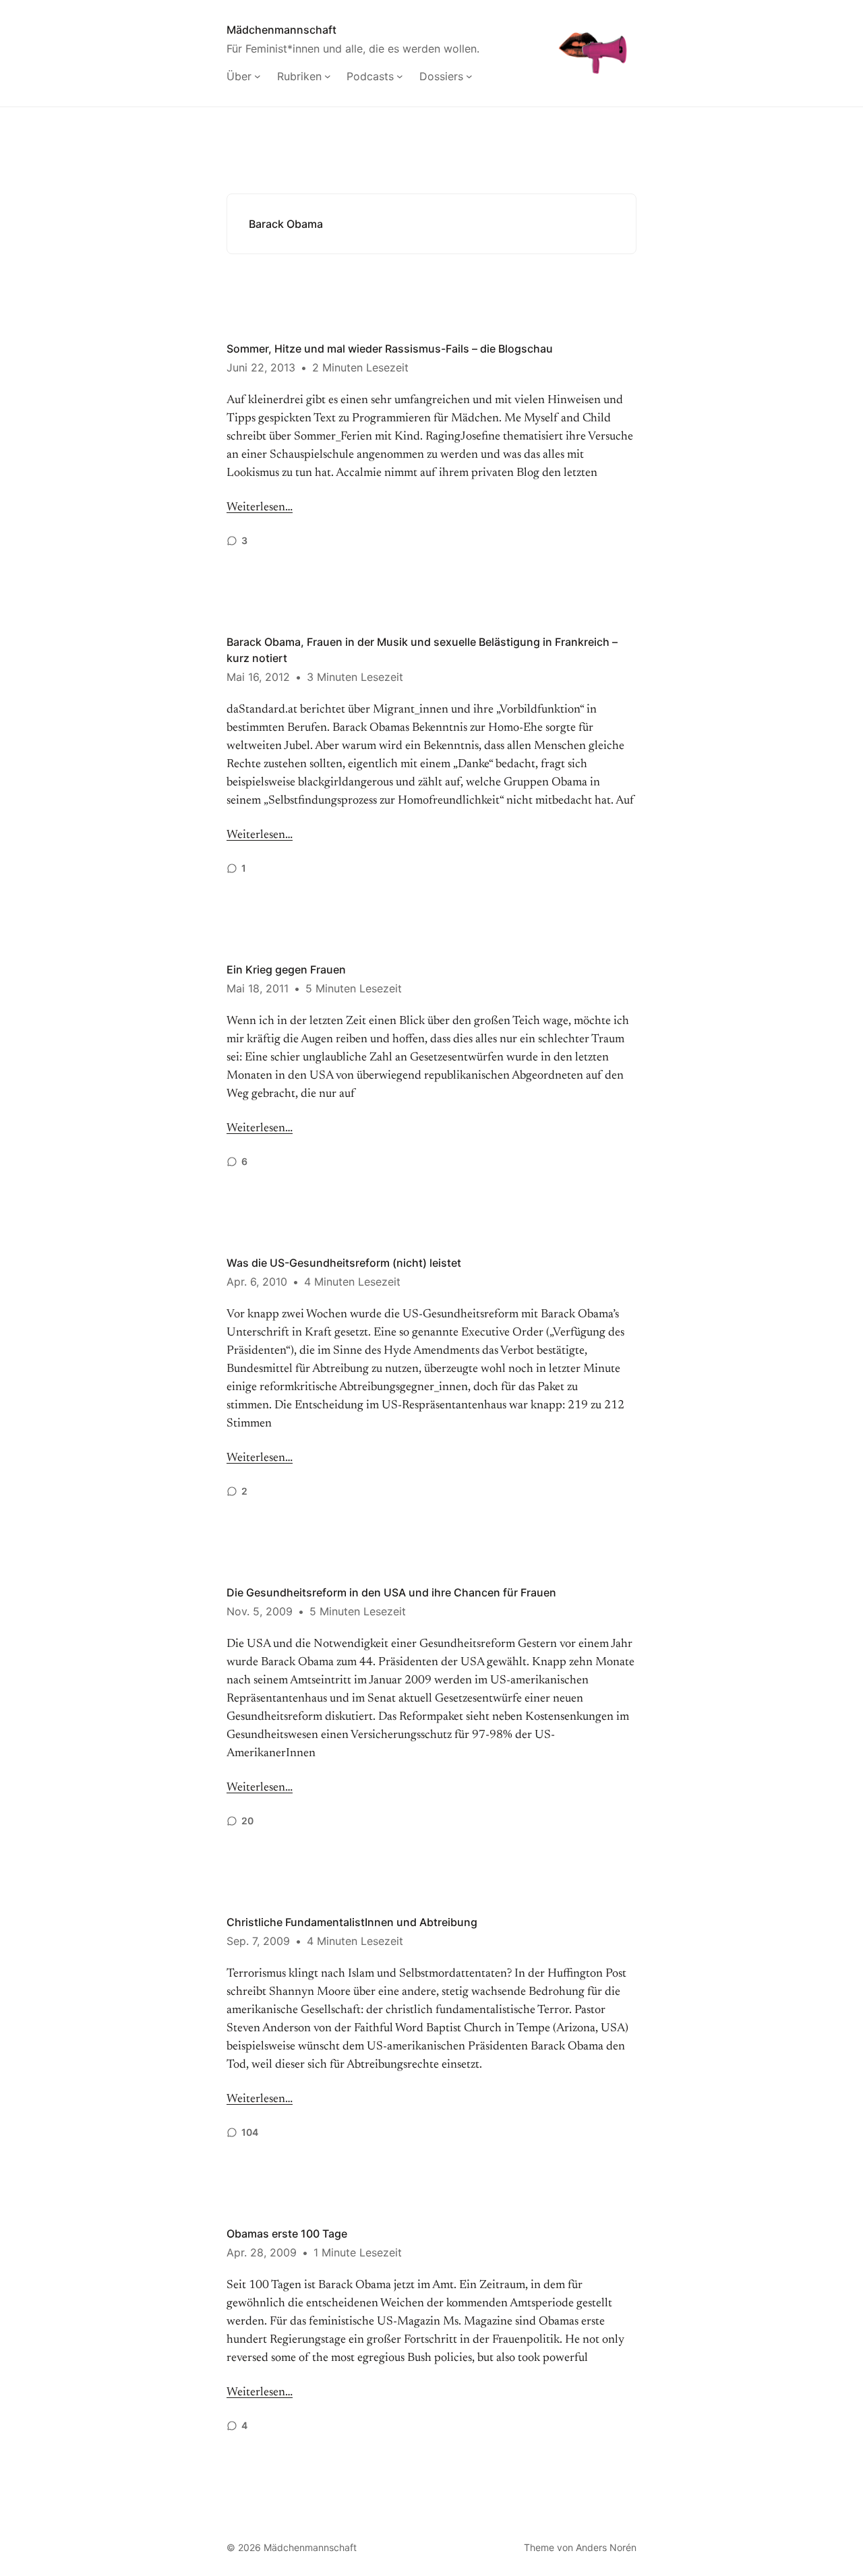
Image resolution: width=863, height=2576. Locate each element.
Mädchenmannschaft (281, 30)
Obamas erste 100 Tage (287, 2234)
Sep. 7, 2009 (258, 1941)
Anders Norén (606, 2547)
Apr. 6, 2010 (257, 1282)
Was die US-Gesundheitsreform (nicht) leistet (344, 1263)
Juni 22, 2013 (261, 367)
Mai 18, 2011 (258, 988)
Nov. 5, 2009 (260, 1611)
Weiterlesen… (260, 508)
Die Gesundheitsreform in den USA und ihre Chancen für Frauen (391, 1592)
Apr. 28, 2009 (262, 2252)
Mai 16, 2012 (258, 677)
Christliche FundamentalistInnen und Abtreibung (352, 1922)
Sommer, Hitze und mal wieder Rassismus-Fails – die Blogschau (390, 349)
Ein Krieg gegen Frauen (286, 969)
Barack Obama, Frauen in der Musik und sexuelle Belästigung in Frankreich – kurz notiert (422, 650)
